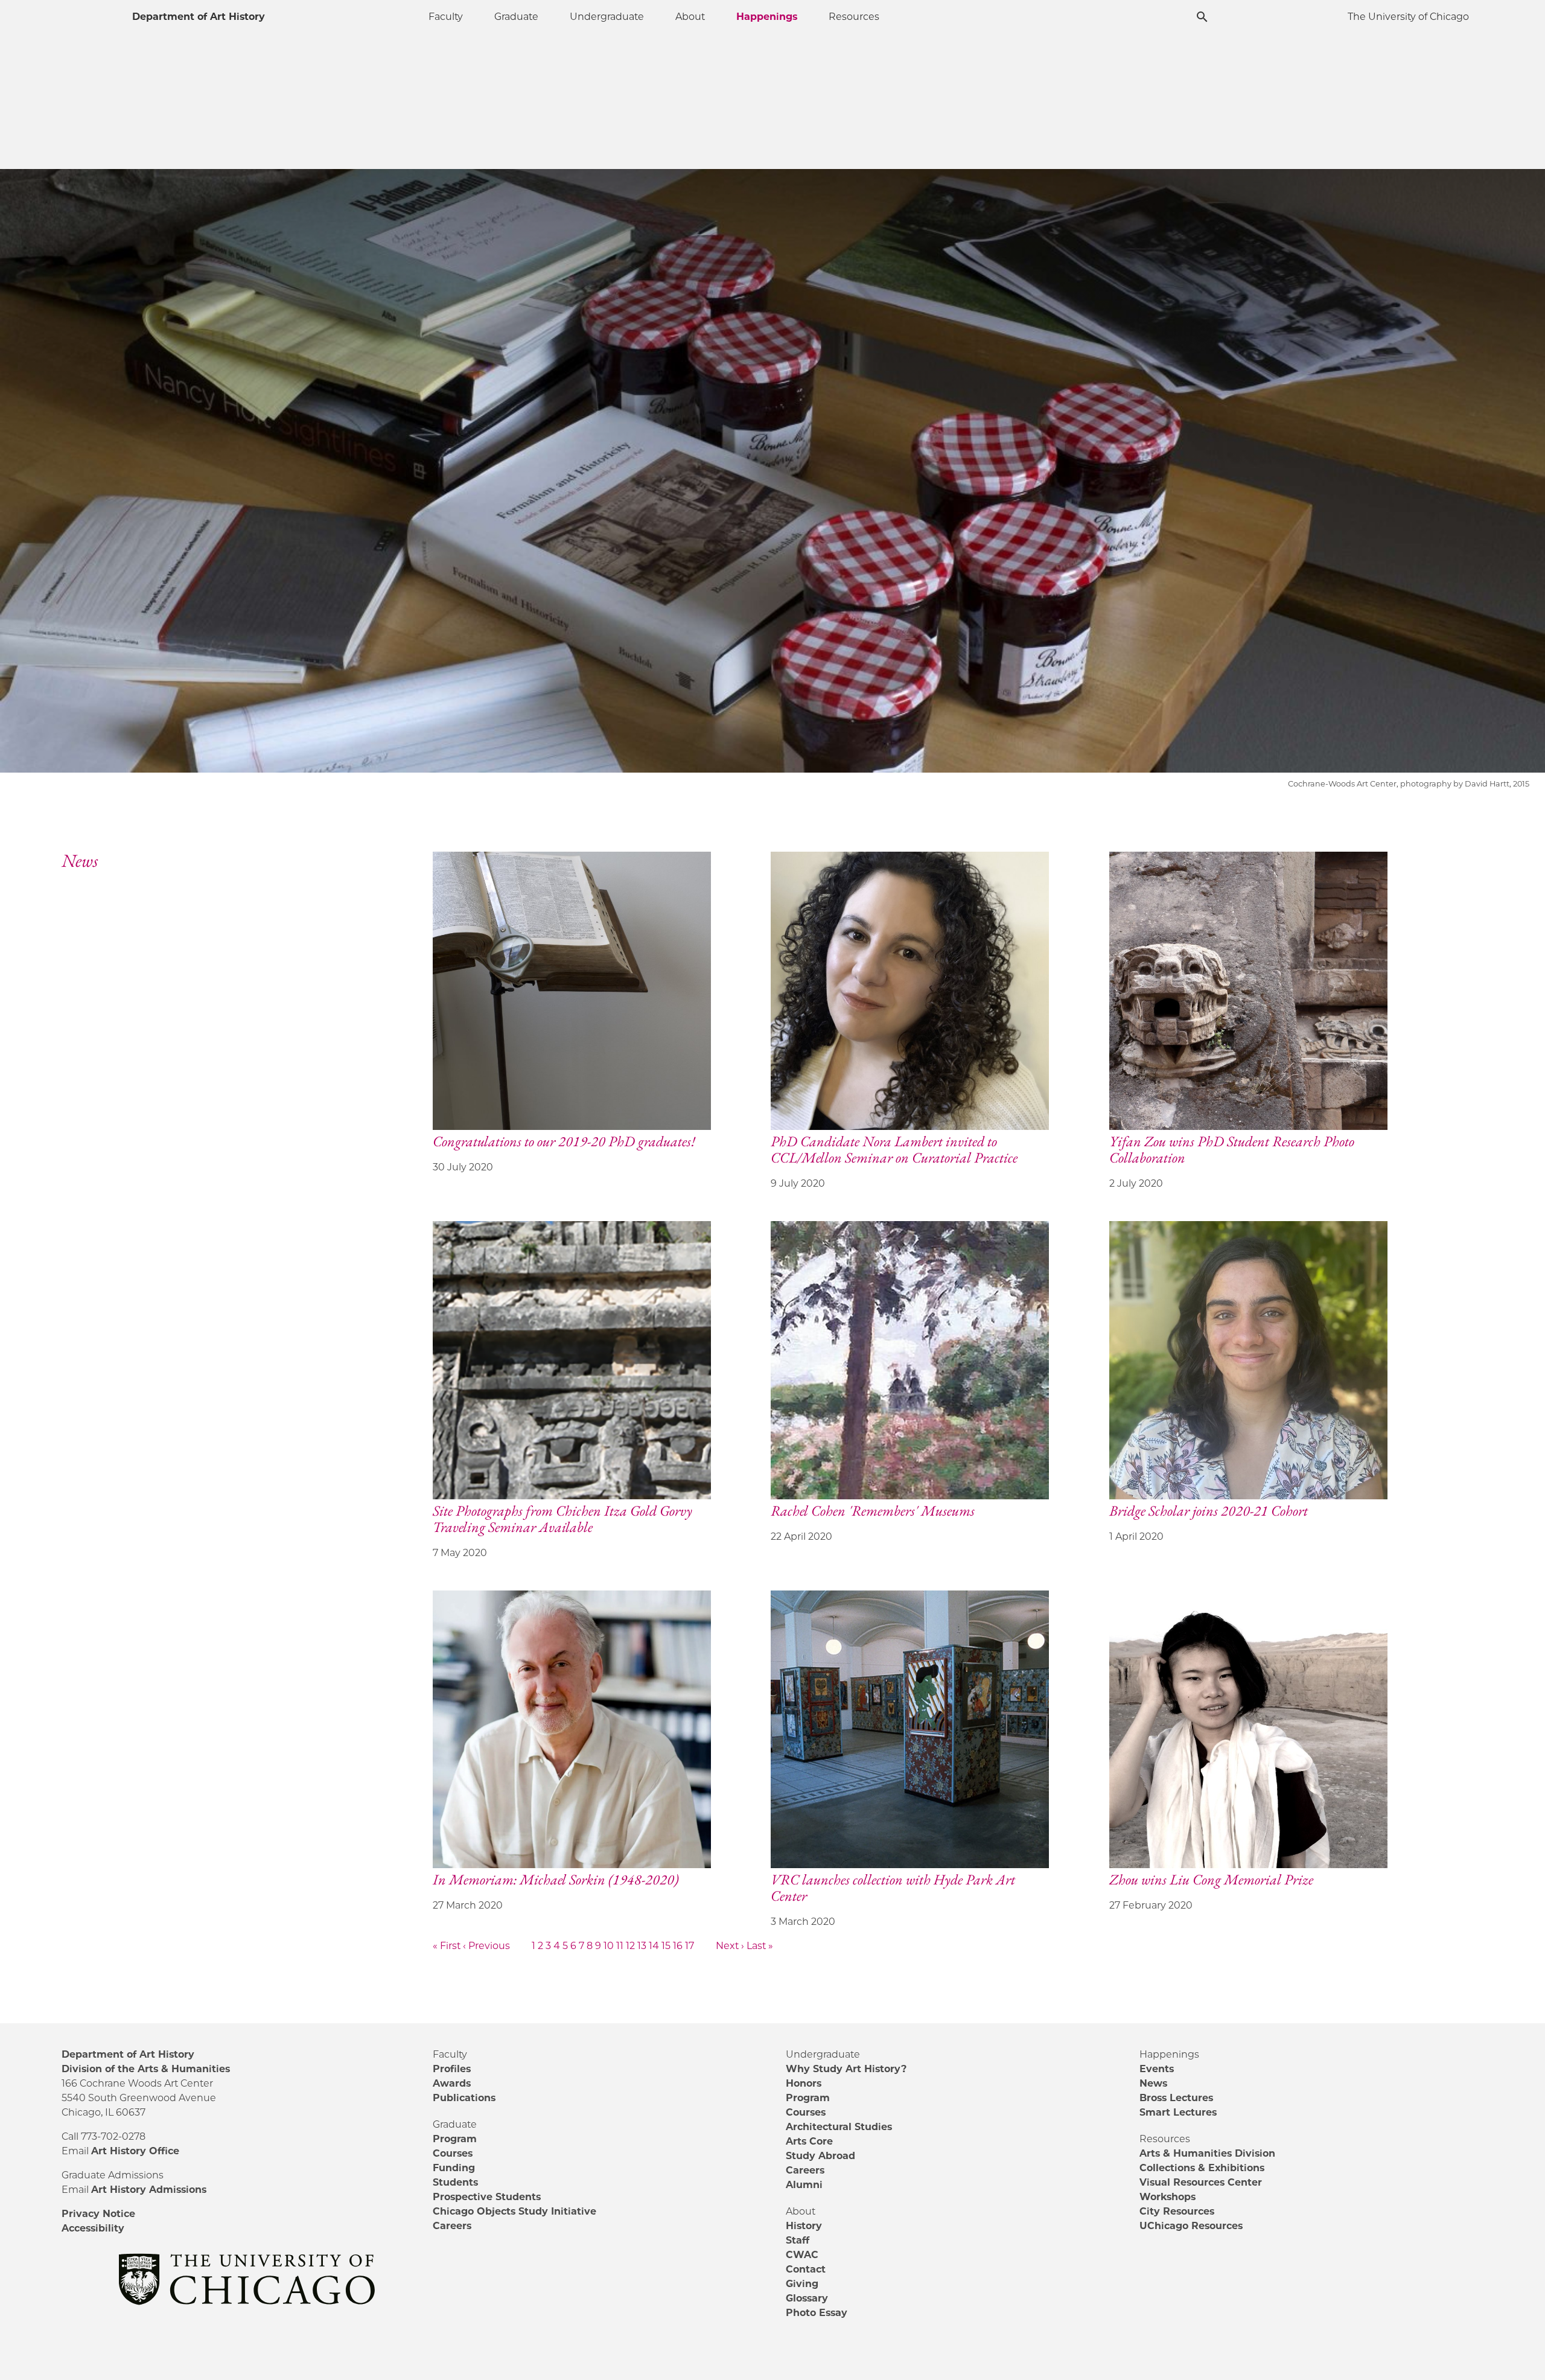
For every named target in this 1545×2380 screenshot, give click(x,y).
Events (1157, 2069)
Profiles (452, 2069)
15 (666, 1946)
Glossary (807, 2298)
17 (690, 1946)
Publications (464, 2098)
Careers (452, 2226)
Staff (798, 2240)
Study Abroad (820, 2156)
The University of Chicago (1408, 17)
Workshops (1168, 2197)
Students (455, 2182)
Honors (804, 2083)
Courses (453, 2153)
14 (654, 1946)
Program (455, 2139)
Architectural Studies (839, 2127)
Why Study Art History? (846, 2069)
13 (642, 1946)
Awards (452, 2083)
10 (609, 1946)
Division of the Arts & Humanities (146, 2069)
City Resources (1177, 2211)
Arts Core (809, 2141)
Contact (806, 2269)
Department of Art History (199, 17)
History (804, 2226)
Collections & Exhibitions (1202, 2168)
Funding (454, 2168)
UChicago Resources (1191, 2226)
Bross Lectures (1176, 2098)
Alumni (804, 2185)
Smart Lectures (1178, 2112)
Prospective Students (487, 2197)
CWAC (802, 2255)
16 (678, 1946)
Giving (802, 2284)
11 (620, 1946)
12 (630, 1946)
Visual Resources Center (1201, 2182)
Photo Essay (817, 2313)
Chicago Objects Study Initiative (514, 2211)
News (1153, 2083)
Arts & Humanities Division (1207, 2153)
